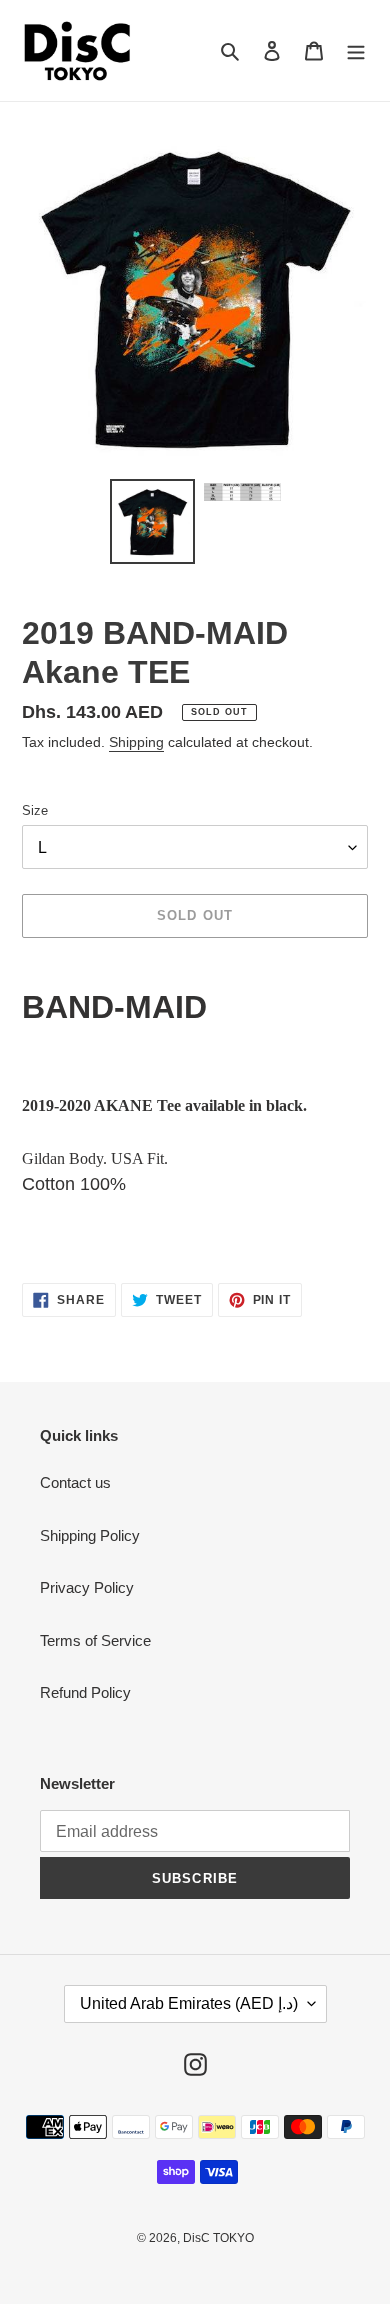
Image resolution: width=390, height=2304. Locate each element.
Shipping (136, 742)
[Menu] (356, 50)
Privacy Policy (87, 1587)
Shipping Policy (90, 1535)
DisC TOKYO (218, 2238)
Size (35, 810)
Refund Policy (85, 1692)
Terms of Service (95, 1640)
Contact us (75, 1482)
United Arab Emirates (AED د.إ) (189, 2003)
